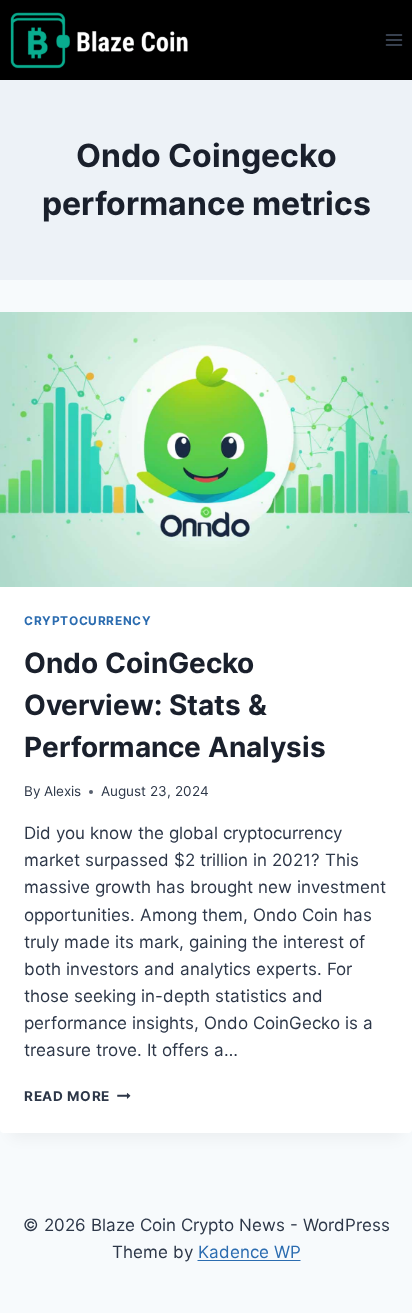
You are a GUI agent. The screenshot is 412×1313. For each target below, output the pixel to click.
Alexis (62, 791)
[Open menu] (393, 39)
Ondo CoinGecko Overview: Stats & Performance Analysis (175, 705)
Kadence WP (249, 1252)
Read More (77, 1096)
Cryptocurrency (87, 620)
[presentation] (206, 449)
